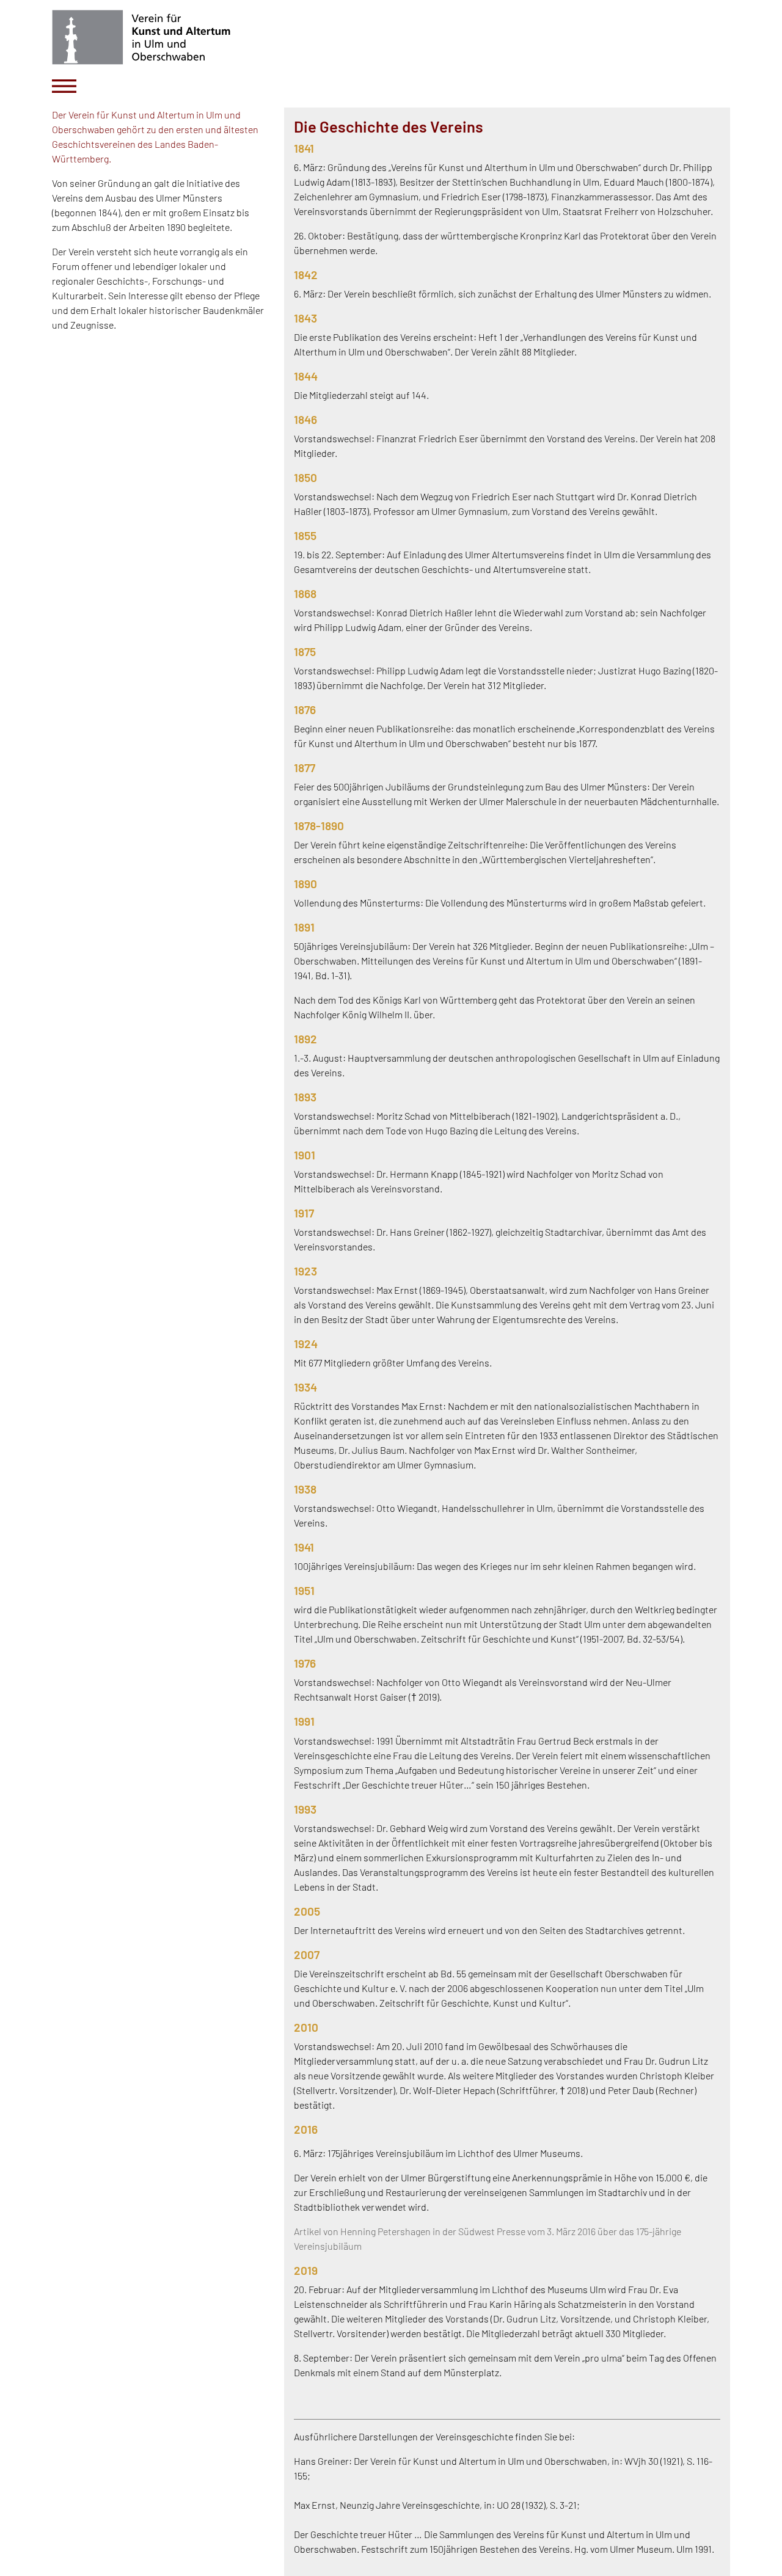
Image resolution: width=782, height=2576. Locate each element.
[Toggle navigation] (64, 86)
